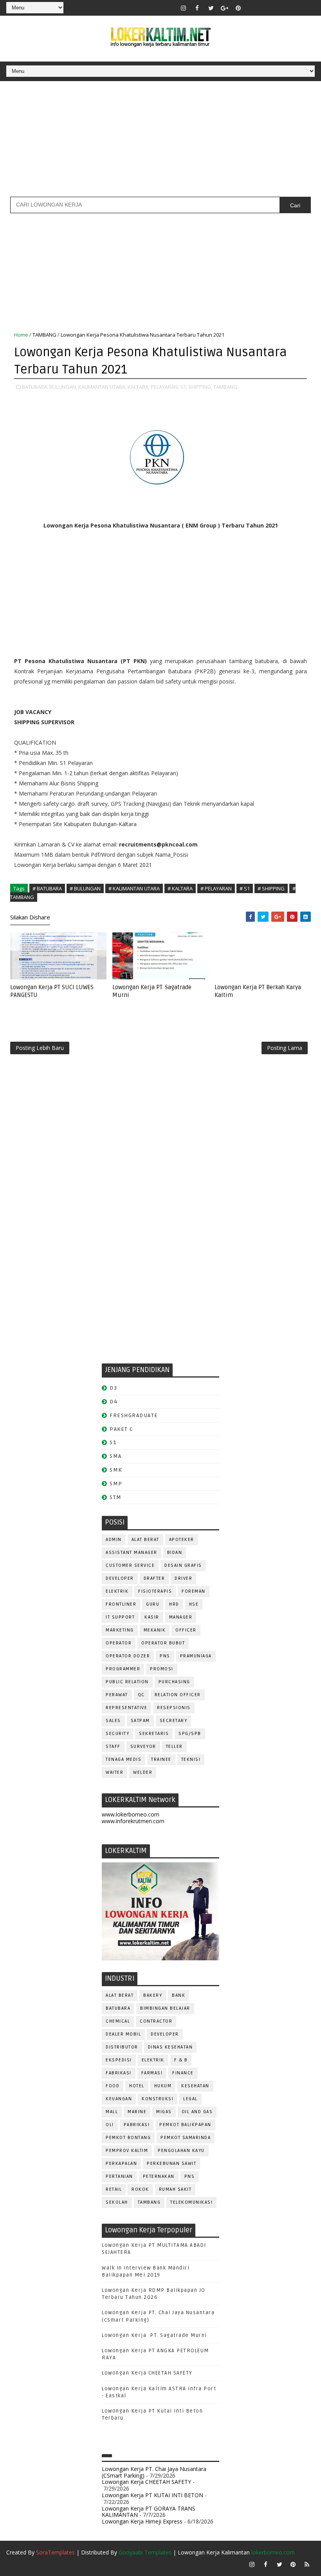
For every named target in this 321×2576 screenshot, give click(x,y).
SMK (116, 1470)
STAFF (113, 1747)
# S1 (245, 888)
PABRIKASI (137, 2125)
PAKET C (122, 1429)
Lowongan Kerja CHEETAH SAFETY (147, 2373)
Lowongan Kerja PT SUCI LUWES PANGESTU (52, 991)
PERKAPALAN (121, 2164)
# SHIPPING (271, 888)
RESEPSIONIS (174, 1708)
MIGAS (164, 2112)
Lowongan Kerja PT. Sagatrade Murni (152, 991)
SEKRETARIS (154, 1734)
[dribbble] (266, 8)
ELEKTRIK (117, 1591)
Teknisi (191, 1759)
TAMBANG (44, 335)
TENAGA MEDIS (124, 1759)
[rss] (280, 8)
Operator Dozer (128, 1656)
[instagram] (184, 8)
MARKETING (120, 1630)
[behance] (293, 8)
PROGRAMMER (123, 1669)
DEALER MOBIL (123, 2034)
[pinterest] (238, 8)
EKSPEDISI (119, 2060)
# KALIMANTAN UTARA (134, 888)
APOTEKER (182, 1540)
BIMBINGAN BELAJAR (165, 2008)
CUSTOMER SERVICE (130, 1565)
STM (116, 1497)
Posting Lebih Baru (40, 1048)
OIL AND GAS (197, 2112)
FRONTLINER (121, 1604)
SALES (113, 1721)
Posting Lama (285, 1048)
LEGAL (190, 2099)
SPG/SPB (190, 1734)
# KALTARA (180, 888)
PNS (165, 1656)
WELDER (143, 1772)
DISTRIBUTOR (122, 2047)
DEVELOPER (120, 1578)
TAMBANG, (226, 387)
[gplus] (225, 8)
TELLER (174, 1747)
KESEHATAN (195, 2086)
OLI (110, 2125)
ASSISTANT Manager (132, 1553)
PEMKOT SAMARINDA (186, 2138)
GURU (153, 1604)
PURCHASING (174, 1682)
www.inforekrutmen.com (133, 1821)
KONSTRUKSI (158, 2099)
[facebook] (197, 8)
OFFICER (186, 1630)
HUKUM (163, 2086)
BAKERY (153, 1995)
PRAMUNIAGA (196, 1656)
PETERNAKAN (159, 2176)
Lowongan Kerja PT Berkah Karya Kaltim (258, 991)
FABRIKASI (119, 2073)
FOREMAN (194, 1591)
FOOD (113, 2086)
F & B (181, 2060)
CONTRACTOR (156, 2021)
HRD (174, 1604)
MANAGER (181, 1617)
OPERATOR (119, 1643)
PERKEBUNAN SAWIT (171, 2164)
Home (21, 335)
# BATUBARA (47, 888)
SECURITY (117, 1734)
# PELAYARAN (216, 888)
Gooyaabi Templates (145, 2552)
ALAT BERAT (145, 1540)
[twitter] (211, 8)
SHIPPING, (200, 387)
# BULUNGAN (85, 888)
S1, (184, 387)
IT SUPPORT (120, 1617)
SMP (116, 1484)
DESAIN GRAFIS (183, 1565)
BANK (179, 1995)
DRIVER (183, 1578)
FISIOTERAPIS (155, 1591)
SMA (116, 1456)
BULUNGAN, (63, 387)
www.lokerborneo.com (131, 1814)
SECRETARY (174, 1721)
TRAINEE (161, 1759)
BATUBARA (118, 2008)
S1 (113, 1442)
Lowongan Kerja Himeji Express (142, 2521)
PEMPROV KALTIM (127, 2151)
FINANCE (183, 2073)
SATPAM (140, 1721)
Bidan (175, 1553)
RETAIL (114, 2189)
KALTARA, (139, 387)
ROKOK (140, 2189)
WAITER (115, 1772)
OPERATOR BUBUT (163, 1643)
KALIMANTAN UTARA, (102, 387)
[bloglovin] (252, 8)
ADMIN (114, 1540)
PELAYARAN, (165, 387)
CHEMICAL (118, 2021)
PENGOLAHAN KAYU (181, 2151)
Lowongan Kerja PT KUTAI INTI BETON (152, 2495)
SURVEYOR (143, 1747)
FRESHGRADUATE (134, 1415)
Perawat (117, 1695)
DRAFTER (154, 1578)
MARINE (137, 2112)
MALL (112, 2112)
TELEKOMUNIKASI (191, 2202)
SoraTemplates (55, 2552)
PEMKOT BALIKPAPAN (185, 2125)
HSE (194, 1604)
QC (141, 1695)
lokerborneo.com (273, 2552)
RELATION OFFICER (178, 1695)
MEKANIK (155, 1630)
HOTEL (137, 2086)
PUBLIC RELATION (127, 1682)
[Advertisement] (160, 142)
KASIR (152, 1617)
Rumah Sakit (175, 2189)
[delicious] (307, 8)
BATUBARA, (35, 387)
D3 (113, 1388)
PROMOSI (162, 1669)
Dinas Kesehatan (170, 2047)
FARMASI (152, 2073)
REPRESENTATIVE (126, 1708)
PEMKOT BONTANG (128, 2138)
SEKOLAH (117, 2202)
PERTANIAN (119, 2176)
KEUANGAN (119, 2099)
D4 (114, 1402)
